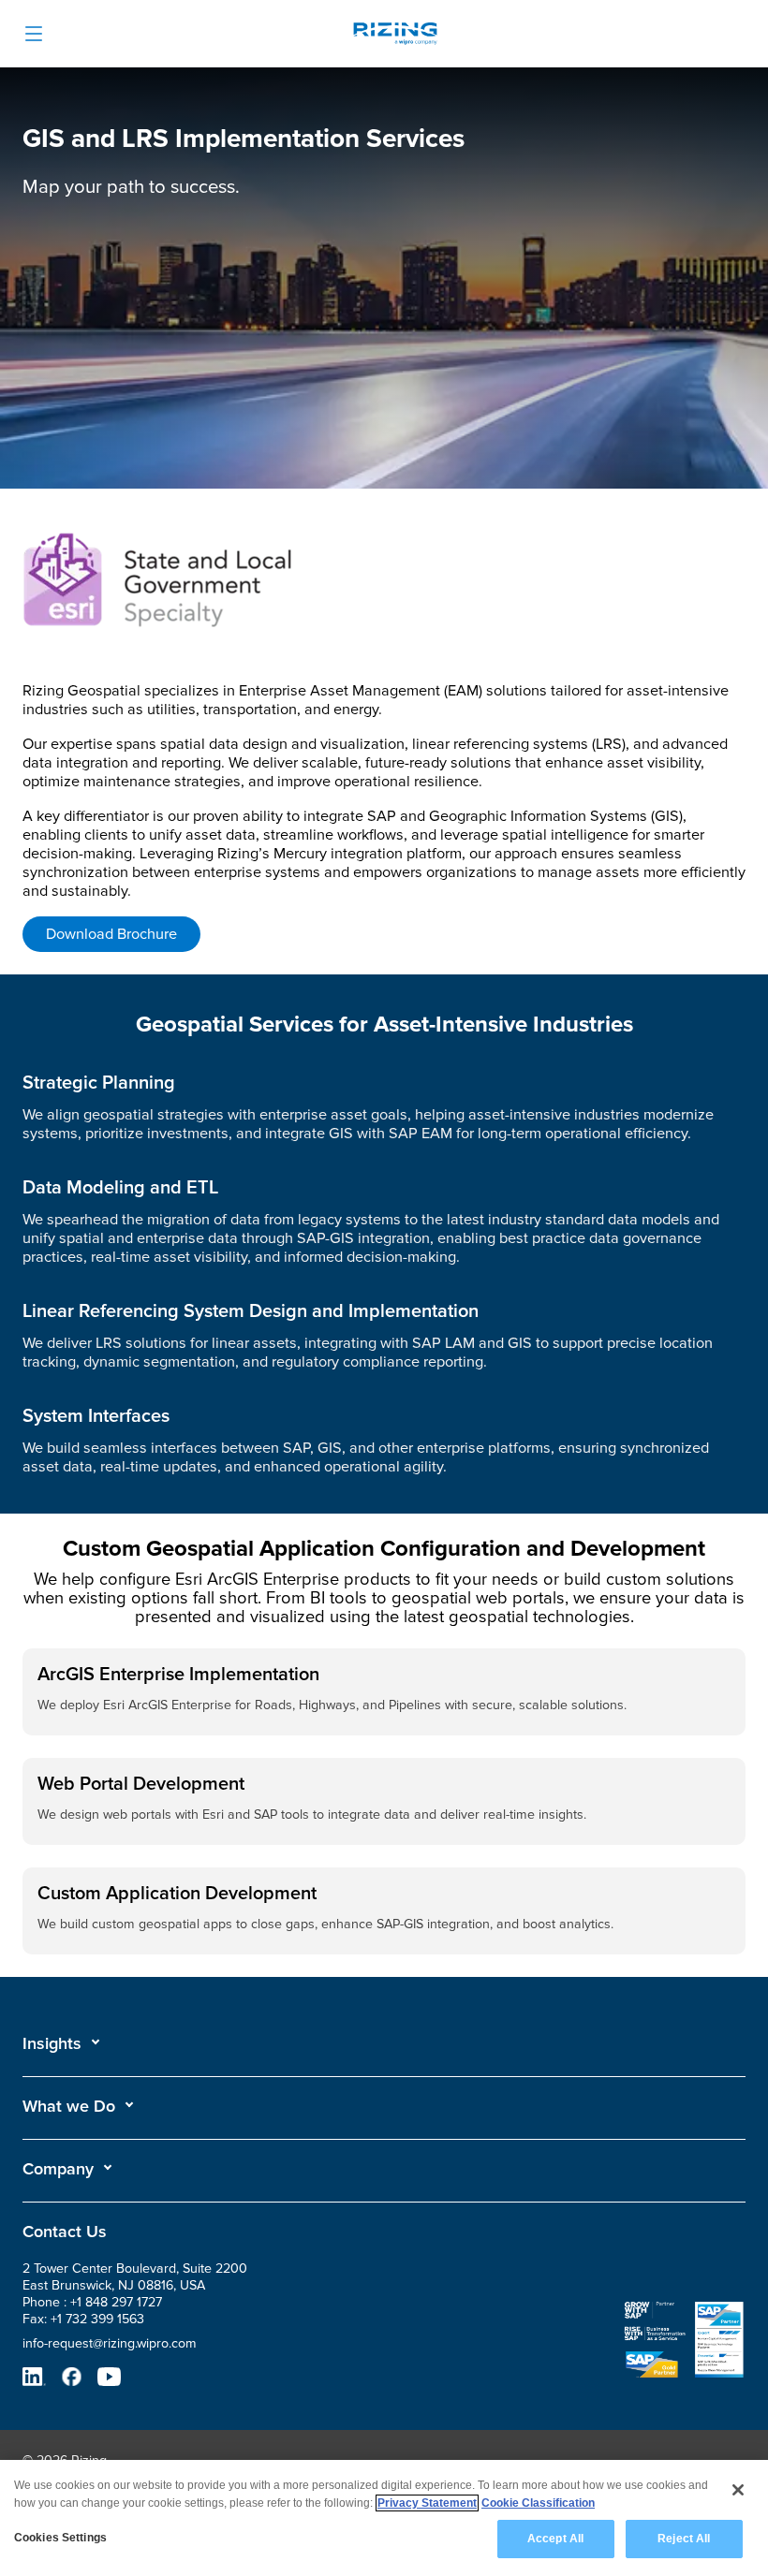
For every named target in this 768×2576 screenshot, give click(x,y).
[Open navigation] (34, 34)
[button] (62, 2043)
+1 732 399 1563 (97, 2319)
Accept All (555, 2539)
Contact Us (65, 2232)
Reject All (684, 2539)
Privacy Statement (427, 2503)
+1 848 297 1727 (116, 2302)
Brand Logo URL (395, 36)
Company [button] (58, 2169)
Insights (52, 2043)
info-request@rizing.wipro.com (110, 2343)
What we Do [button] (69, 2106)
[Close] (738, 2490)
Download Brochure (111, 934)
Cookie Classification (538, 2503)
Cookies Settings (60, 2538)
